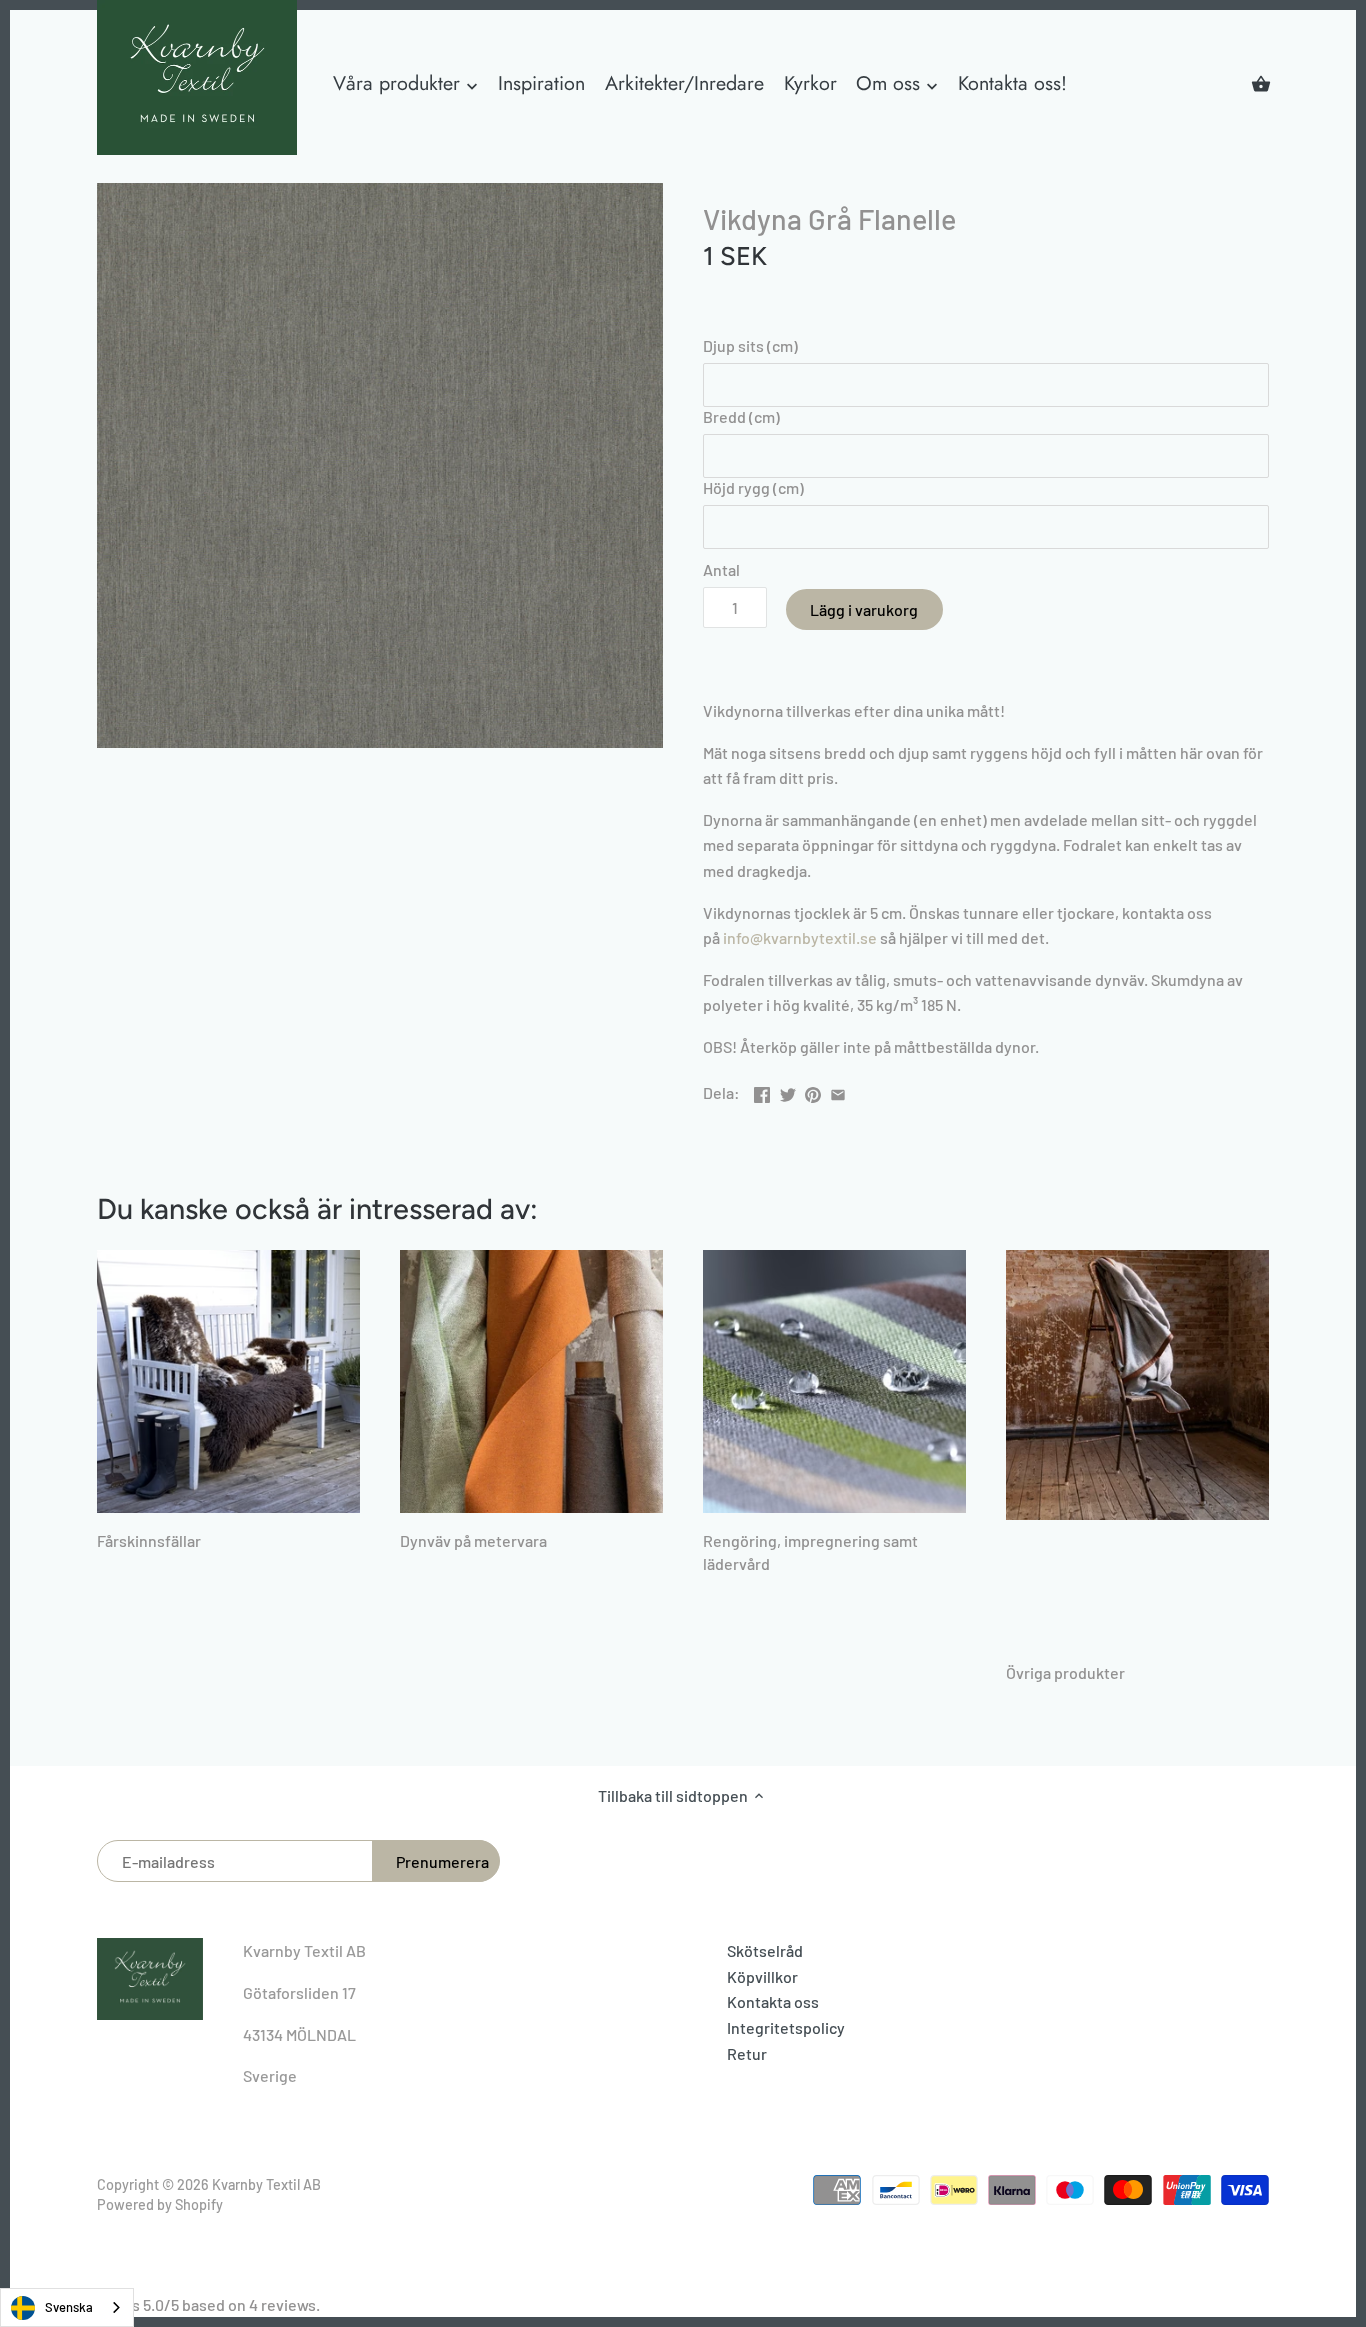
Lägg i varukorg (864, 609)
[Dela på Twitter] (788, 1090)
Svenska (69, 2307)
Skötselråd (765, 1950)
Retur (747, 2053)
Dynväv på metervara (473, 1540)
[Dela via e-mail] (838, 1090)
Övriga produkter (1065, 1672)
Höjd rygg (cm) (753, 487)
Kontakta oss (773, 2001)
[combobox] (67, 2307)
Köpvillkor (762, 1976)
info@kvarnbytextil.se (800, 937)
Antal (721, 569)
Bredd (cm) (741, 416)
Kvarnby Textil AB (266, 2184)
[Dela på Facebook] (762, 1090)
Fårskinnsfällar (149, 1540)
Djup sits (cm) (750, 345)
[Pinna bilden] (813, 1090)
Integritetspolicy (786, 2027)
